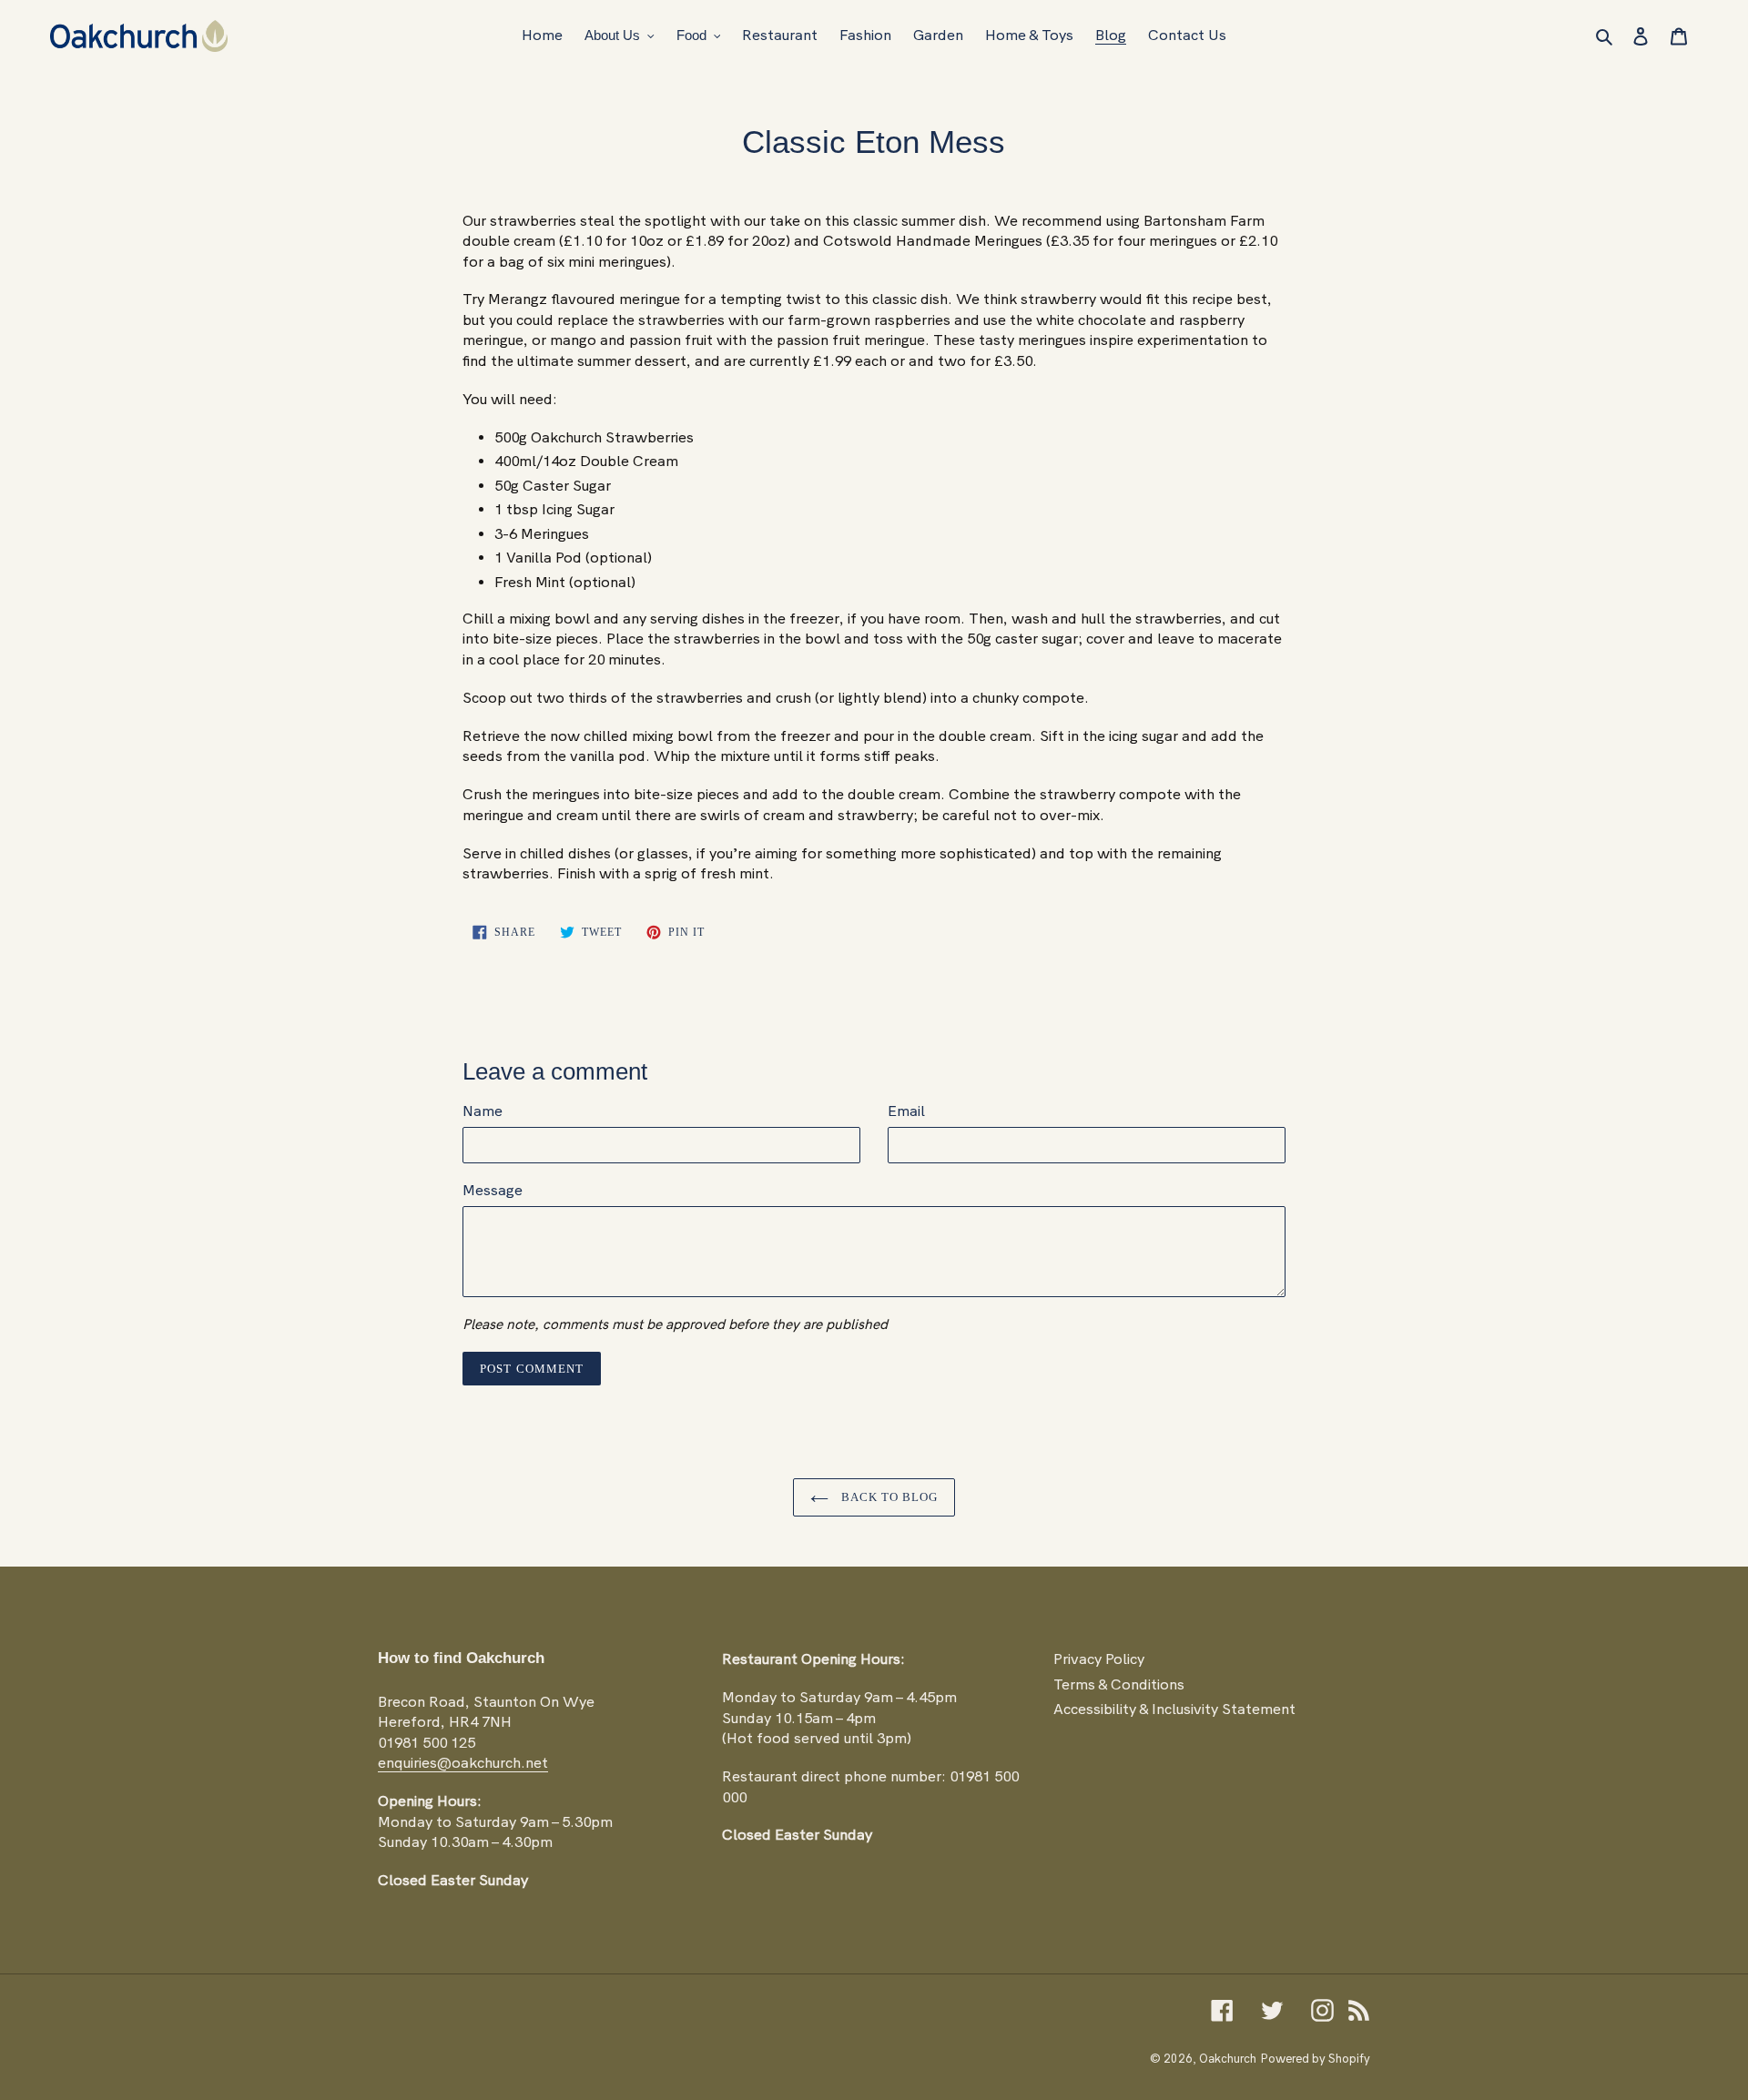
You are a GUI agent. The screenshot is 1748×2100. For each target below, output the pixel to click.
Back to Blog (888, 1497)
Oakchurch (1228, 2059)
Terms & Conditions (1119, 1684)
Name (483, 1111)
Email (906, 1111)
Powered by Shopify (1315, 2059)
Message (493, 1190)
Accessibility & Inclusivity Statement (1174, 1709)
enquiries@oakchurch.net (463, 1763)
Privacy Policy (1099, 1659)
